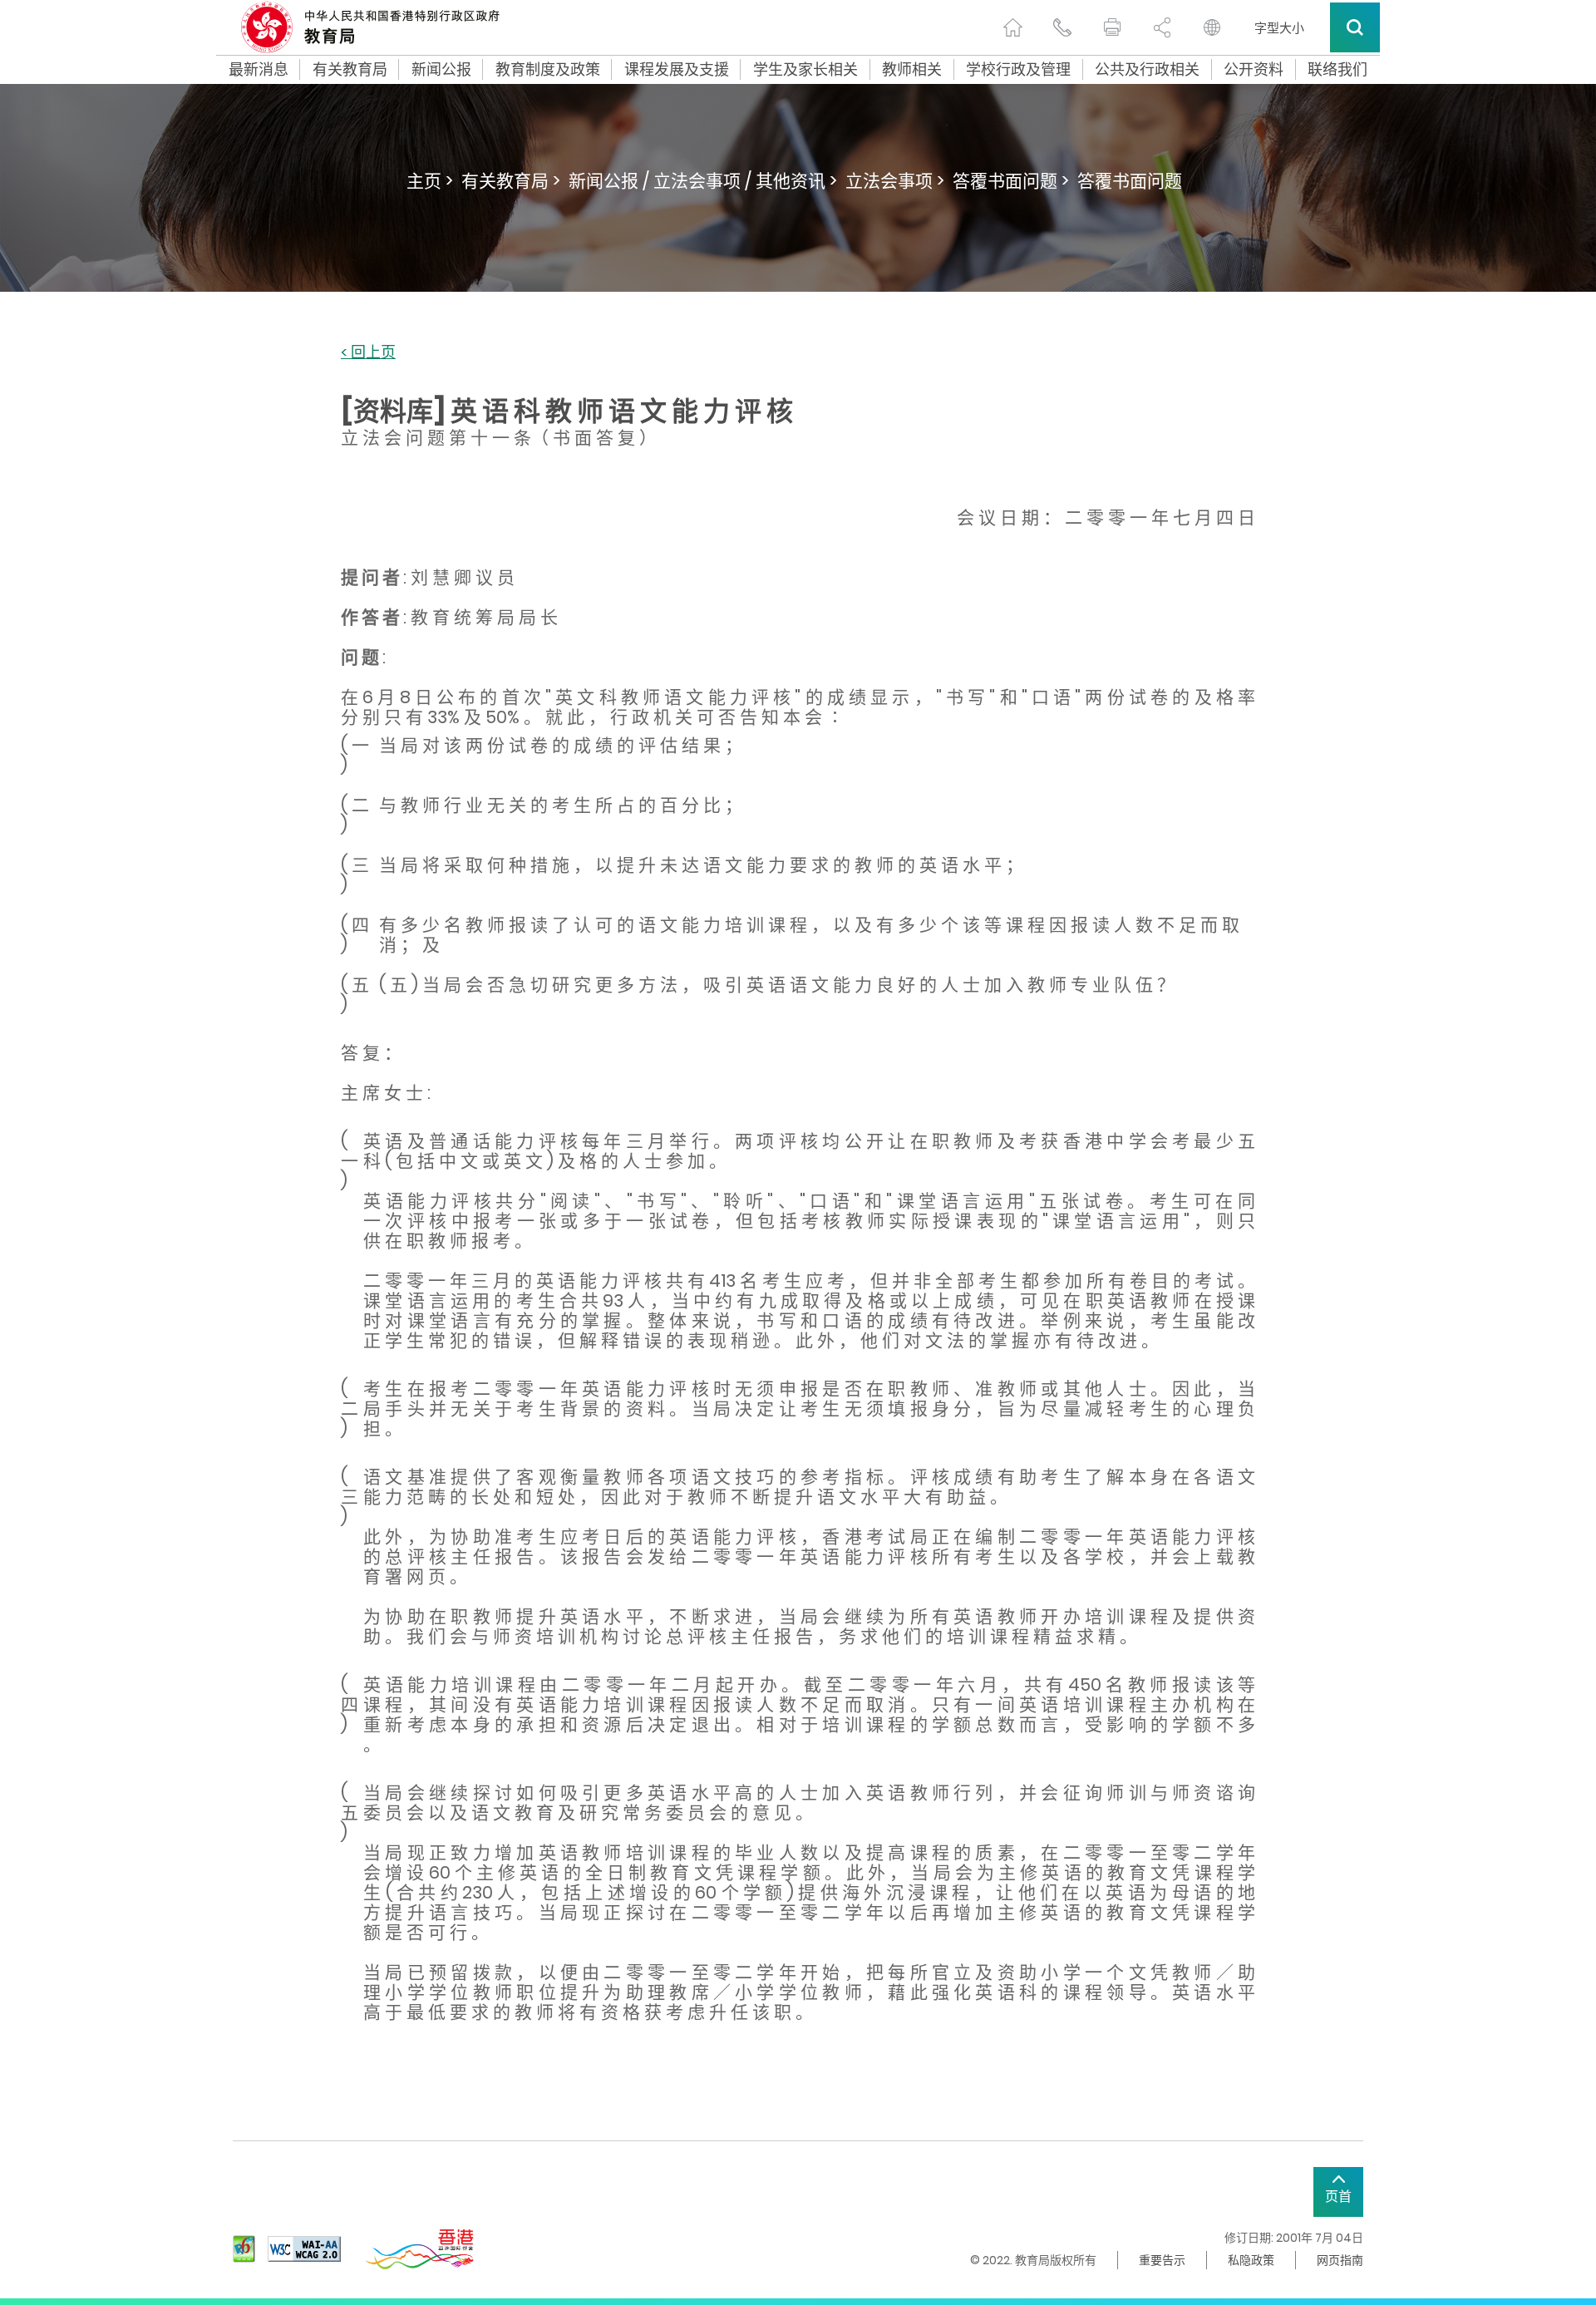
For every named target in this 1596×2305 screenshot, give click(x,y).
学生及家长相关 (805, 70)
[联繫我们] (1062, 27)
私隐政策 (1251, 2260)
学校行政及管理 (1018, 70)
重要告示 (1162, 2260)
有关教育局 (350, 70)
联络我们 (1337, 70)
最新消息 (259, 70)
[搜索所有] (1355, 27)
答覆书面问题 (1130, 181)
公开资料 (1254, 70)
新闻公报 (441, 70)
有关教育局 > (511, 181)
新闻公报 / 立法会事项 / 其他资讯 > (703, 181)
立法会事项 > (895, 181)
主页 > (430, 181)
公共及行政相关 (1147, 70)
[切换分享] (1162, 27)
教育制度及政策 (548, 70)
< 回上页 (368, 353)
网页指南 (1340, 2260)
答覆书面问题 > (1011, 181)
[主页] (1012, 27)
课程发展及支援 (677, 70)
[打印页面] (1112, 27)
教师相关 (912, 70)
